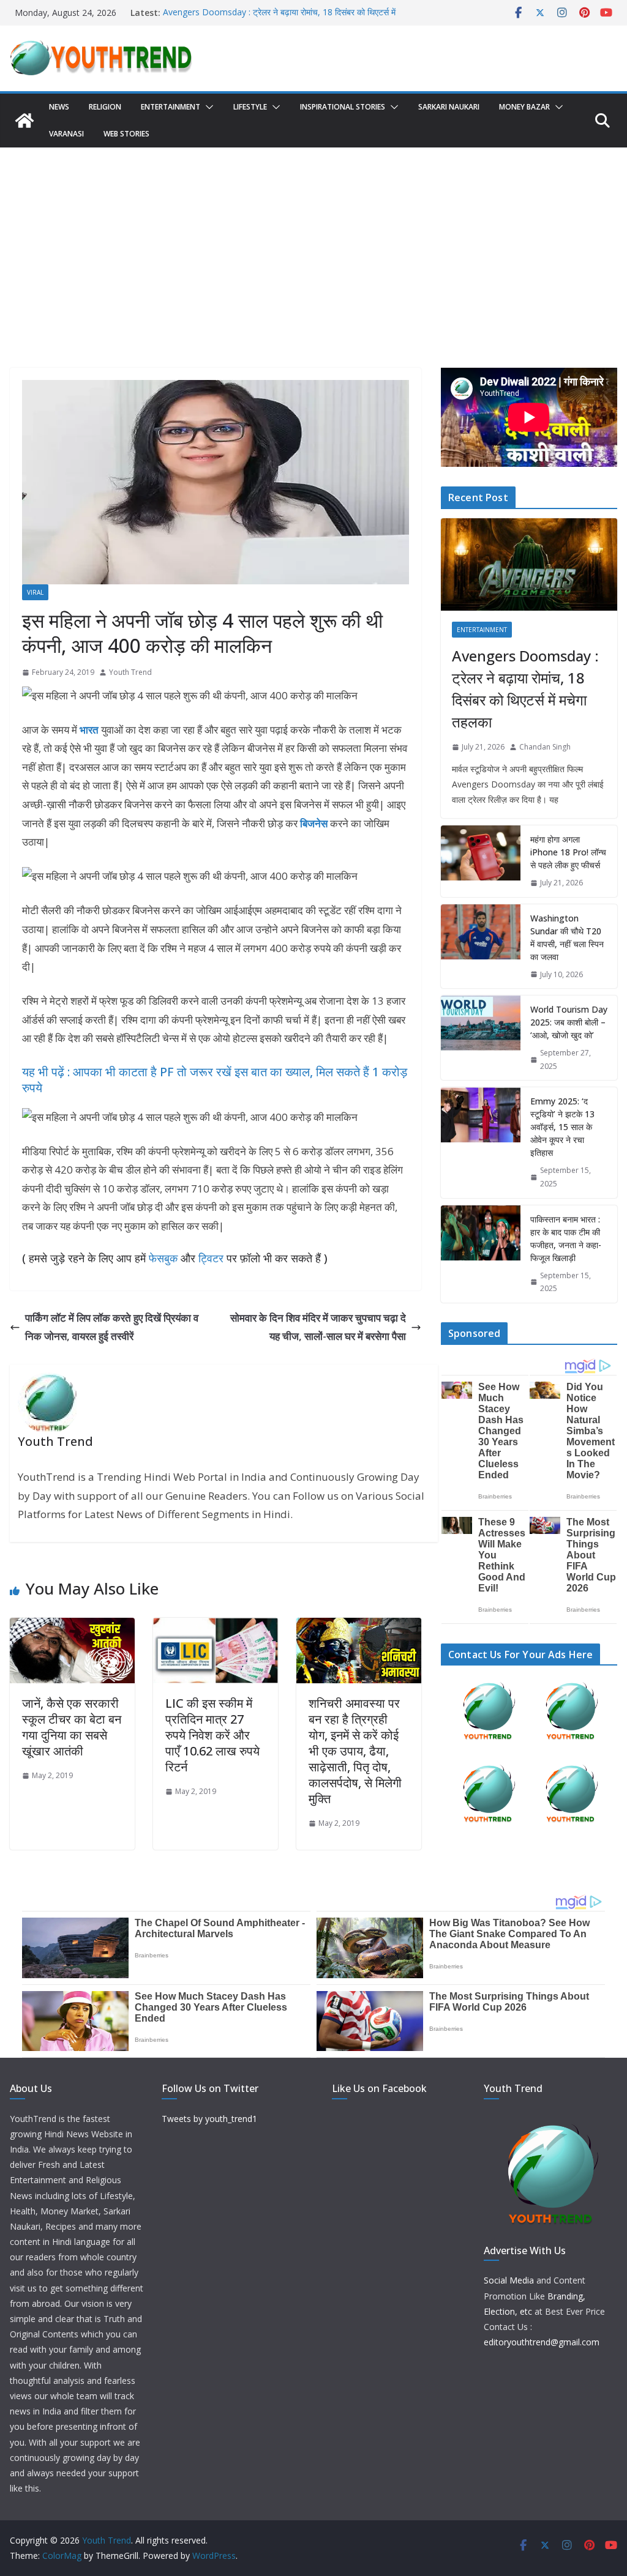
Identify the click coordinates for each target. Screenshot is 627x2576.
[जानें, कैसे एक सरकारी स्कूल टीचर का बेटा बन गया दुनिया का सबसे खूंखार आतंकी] (72, 1627)
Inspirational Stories (343, 107)
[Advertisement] (313, 239)
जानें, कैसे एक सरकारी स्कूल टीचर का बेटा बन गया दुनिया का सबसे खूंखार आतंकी (72, 1727)
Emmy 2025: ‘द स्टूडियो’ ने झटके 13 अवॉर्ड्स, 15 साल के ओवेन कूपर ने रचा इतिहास (562, 1127)
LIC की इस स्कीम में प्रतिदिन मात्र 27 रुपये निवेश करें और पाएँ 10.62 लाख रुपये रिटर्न (212, 1735)
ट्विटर (211, 1258)
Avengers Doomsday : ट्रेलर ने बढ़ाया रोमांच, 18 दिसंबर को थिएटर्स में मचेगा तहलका (525, 689)
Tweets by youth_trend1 (209, 2119)
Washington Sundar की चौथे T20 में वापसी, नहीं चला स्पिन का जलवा (567, 937)
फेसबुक (163, 1258)
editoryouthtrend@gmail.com (542, 2342)
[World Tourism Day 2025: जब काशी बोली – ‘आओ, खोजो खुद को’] (481, 1038)
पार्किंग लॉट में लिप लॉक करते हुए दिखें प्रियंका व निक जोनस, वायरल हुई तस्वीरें (112, 1327)
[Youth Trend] (24, 121)
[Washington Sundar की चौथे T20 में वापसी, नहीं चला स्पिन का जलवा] (481, 947)
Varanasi (66, 134)
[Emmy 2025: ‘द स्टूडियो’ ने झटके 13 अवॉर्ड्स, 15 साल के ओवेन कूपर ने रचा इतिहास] (481, 1142)
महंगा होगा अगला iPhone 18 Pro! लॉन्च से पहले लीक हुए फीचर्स (568, 852)
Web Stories (126, 134)
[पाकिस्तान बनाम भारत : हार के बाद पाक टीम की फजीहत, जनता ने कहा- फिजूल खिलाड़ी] (481, 1254)
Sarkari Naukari (449, 107)
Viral (35, 592)
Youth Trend (130, 672)
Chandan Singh (545, 747)
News (59, 107)
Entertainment (171, 107)
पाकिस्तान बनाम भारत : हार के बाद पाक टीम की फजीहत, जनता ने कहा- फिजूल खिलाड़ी (566, 1238)
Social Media (509, 2280)
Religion (105, 107)
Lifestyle (250, 107)
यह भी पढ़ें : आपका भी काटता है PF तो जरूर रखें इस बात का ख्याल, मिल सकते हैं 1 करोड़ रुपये (215, 1080)
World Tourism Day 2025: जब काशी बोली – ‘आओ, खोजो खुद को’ (569, 1022)
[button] (207, 107)
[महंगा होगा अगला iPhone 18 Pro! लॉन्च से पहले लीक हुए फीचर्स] (481, 861)
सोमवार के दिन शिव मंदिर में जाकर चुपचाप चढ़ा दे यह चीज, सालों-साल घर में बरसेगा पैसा (318, 1327)
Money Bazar (524, 107)
